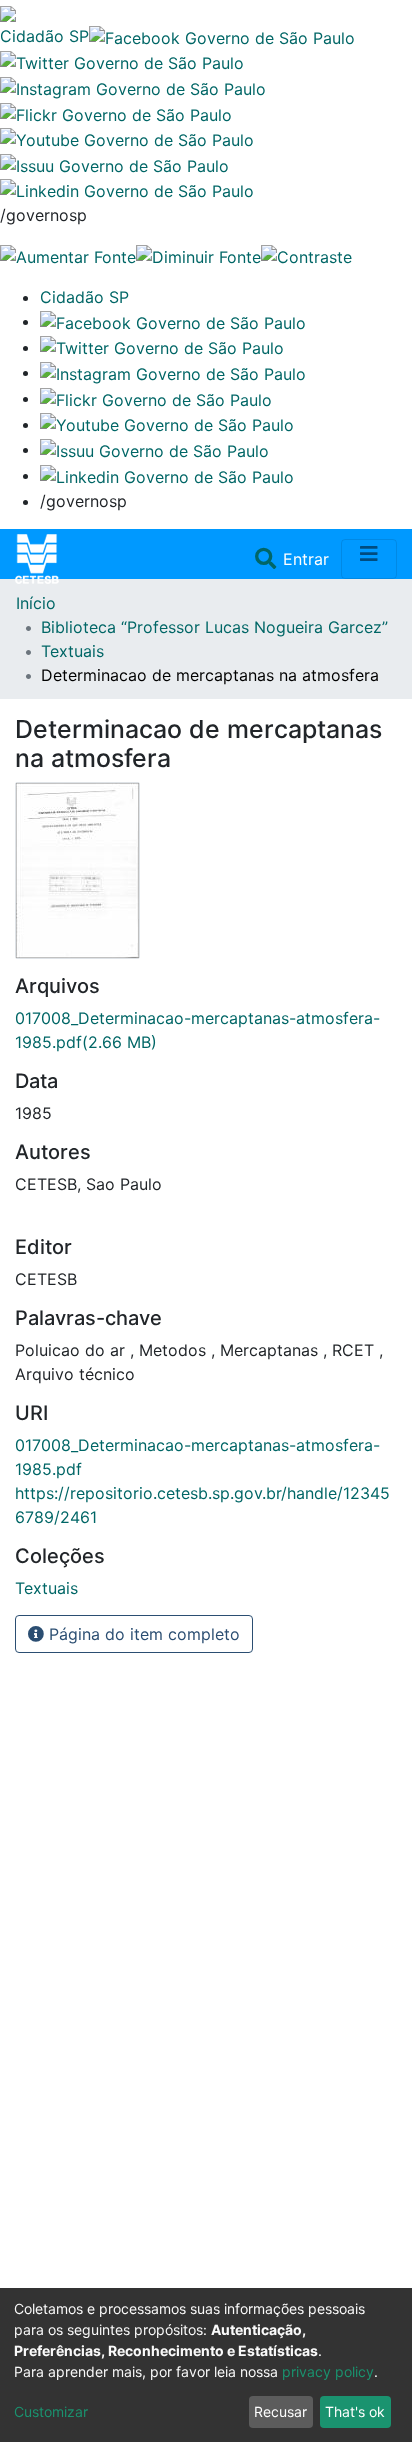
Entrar (308, 559)
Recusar (280, 2411)
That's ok (355, 2411)
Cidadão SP (44, 36)
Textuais (72, 651)
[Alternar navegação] (369, 559)
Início (36, 603)
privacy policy (328, 2371)
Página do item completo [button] (142, 1634)
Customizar (51, 2411)
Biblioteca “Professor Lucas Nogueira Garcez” (214, 627)
